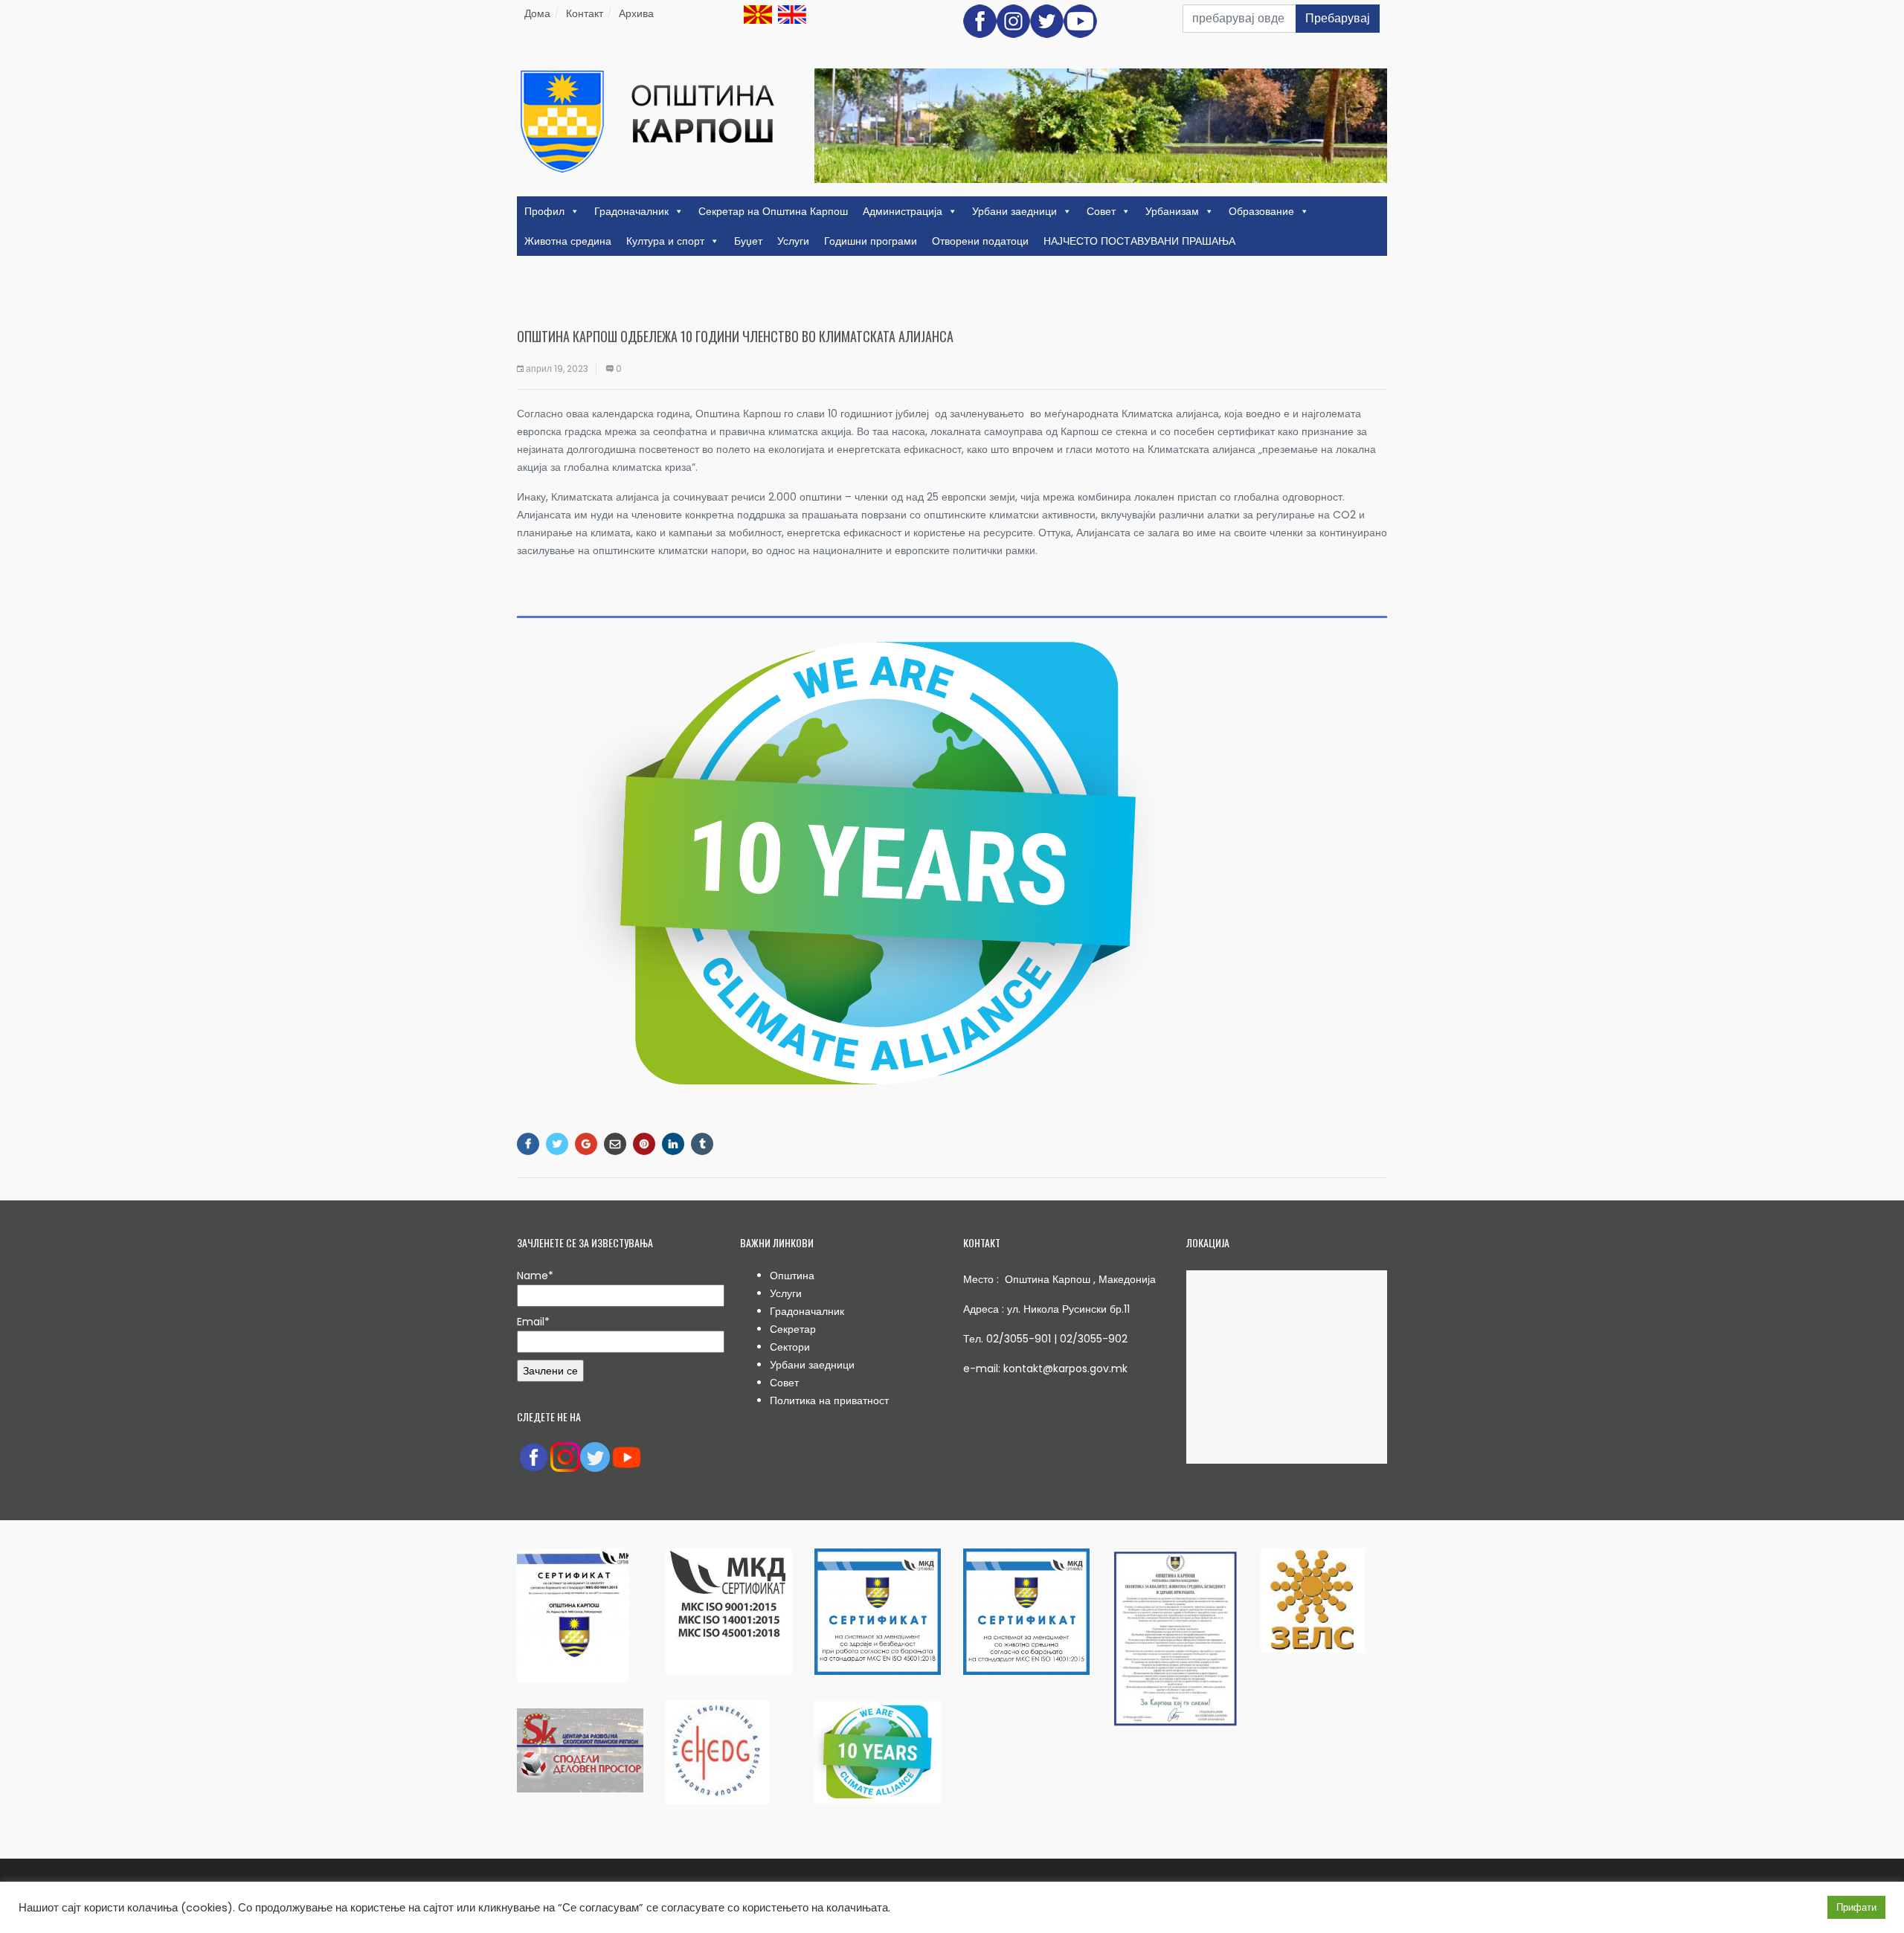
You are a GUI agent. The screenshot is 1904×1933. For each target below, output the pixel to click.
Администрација (903, 211)
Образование (1261, 211)
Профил (544, 211)
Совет (1101, 211)
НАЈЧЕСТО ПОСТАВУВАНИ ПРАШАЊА (1139, 241)
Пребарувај (1338, 18)
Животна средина (568, 241)
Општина (792, 1276)
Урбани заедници (1014, 211)
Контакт (585, 13)
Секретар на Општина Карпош (773, 211)
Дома (537, 13)
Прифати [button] (1856, 1907)
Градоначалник (631, 211)
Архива (636, 13)
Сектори (790, 1347)
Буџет (748, 241)
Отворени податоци (980, 241)
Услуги (793, 241)
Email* (533, 1322)
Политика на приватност (829, 1400)
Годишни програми (871, 241)
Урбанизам (1172, 211)
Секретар (793, 1329)
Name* (535, 1276)
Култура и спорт (665, 241)
